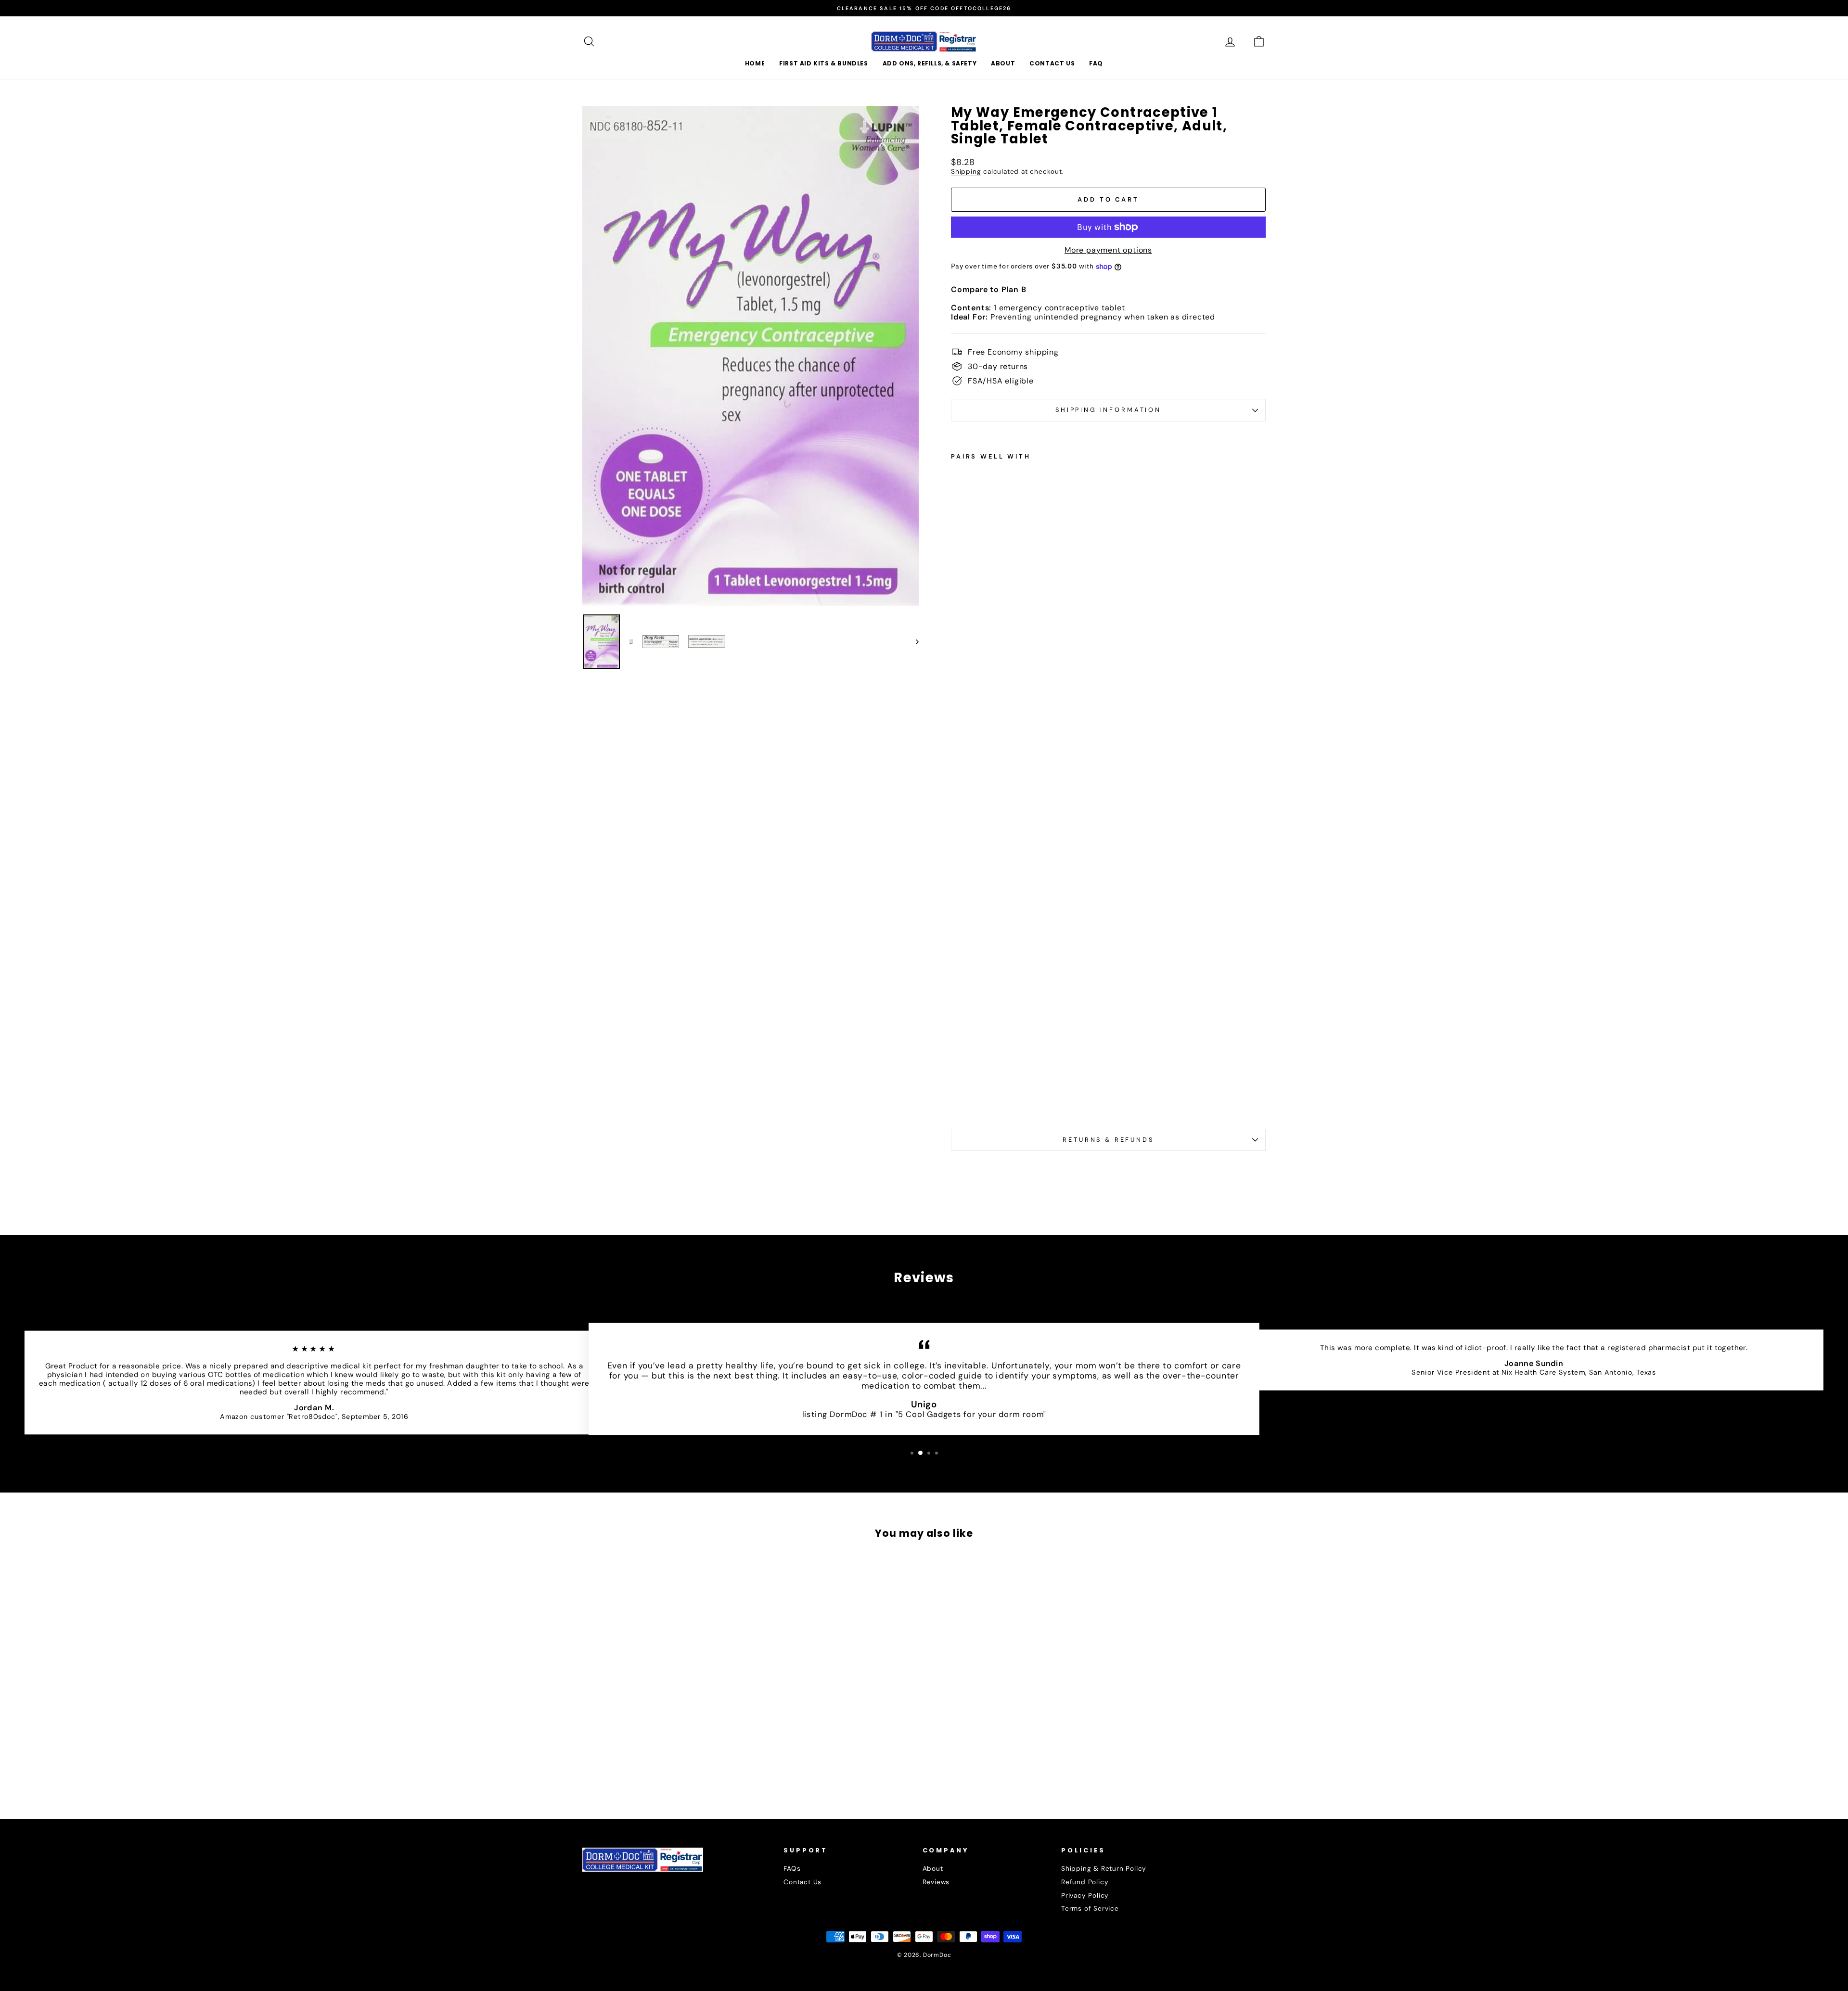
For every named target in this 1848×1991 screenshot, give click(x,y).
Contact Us (1052, 63)
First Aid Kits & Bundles (823, 63)
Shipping (966, 172)
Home (755, 63)
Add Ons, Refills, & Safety (930, 63)
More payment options (1108, 250)
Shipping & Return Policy (1104, 1869)
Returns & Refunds (1108, 1140)
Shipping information (1108, 410)
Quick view (664, 1715)
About (1003, 63)
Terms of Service (1090, 1908)
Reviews (936, 1882)
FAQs (792, 1869)
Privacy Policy (1085, 1895)
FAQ (1096, 63)
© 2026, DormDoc (924, 1955)
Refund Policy (1085, 1882)
